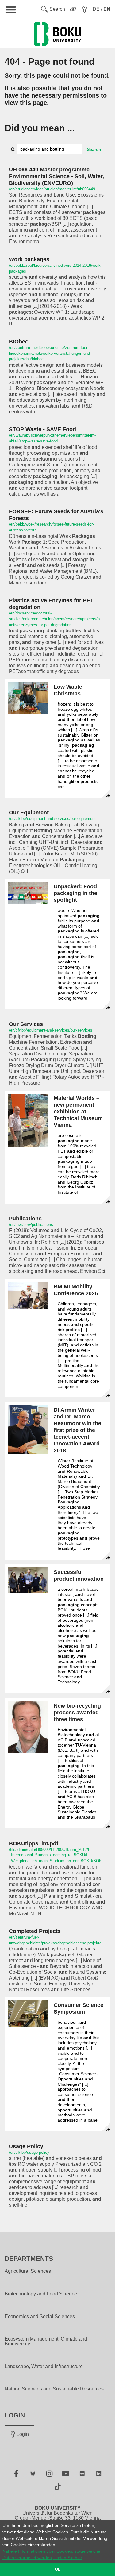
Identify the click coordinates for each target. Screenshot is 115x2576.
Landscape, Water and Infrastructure (44, 2367)
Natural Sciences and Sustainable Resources (54, 2389)
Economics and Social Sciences (40, 2317)
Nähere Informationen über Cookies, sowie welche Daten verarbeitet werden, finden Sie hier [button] (51, 2554)
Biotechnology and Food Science (41, 2294)
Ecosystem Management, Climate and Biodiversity (46, 2341)
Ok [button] (57, 2570)
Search (94, 149)
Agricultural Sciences (28, 2271)
